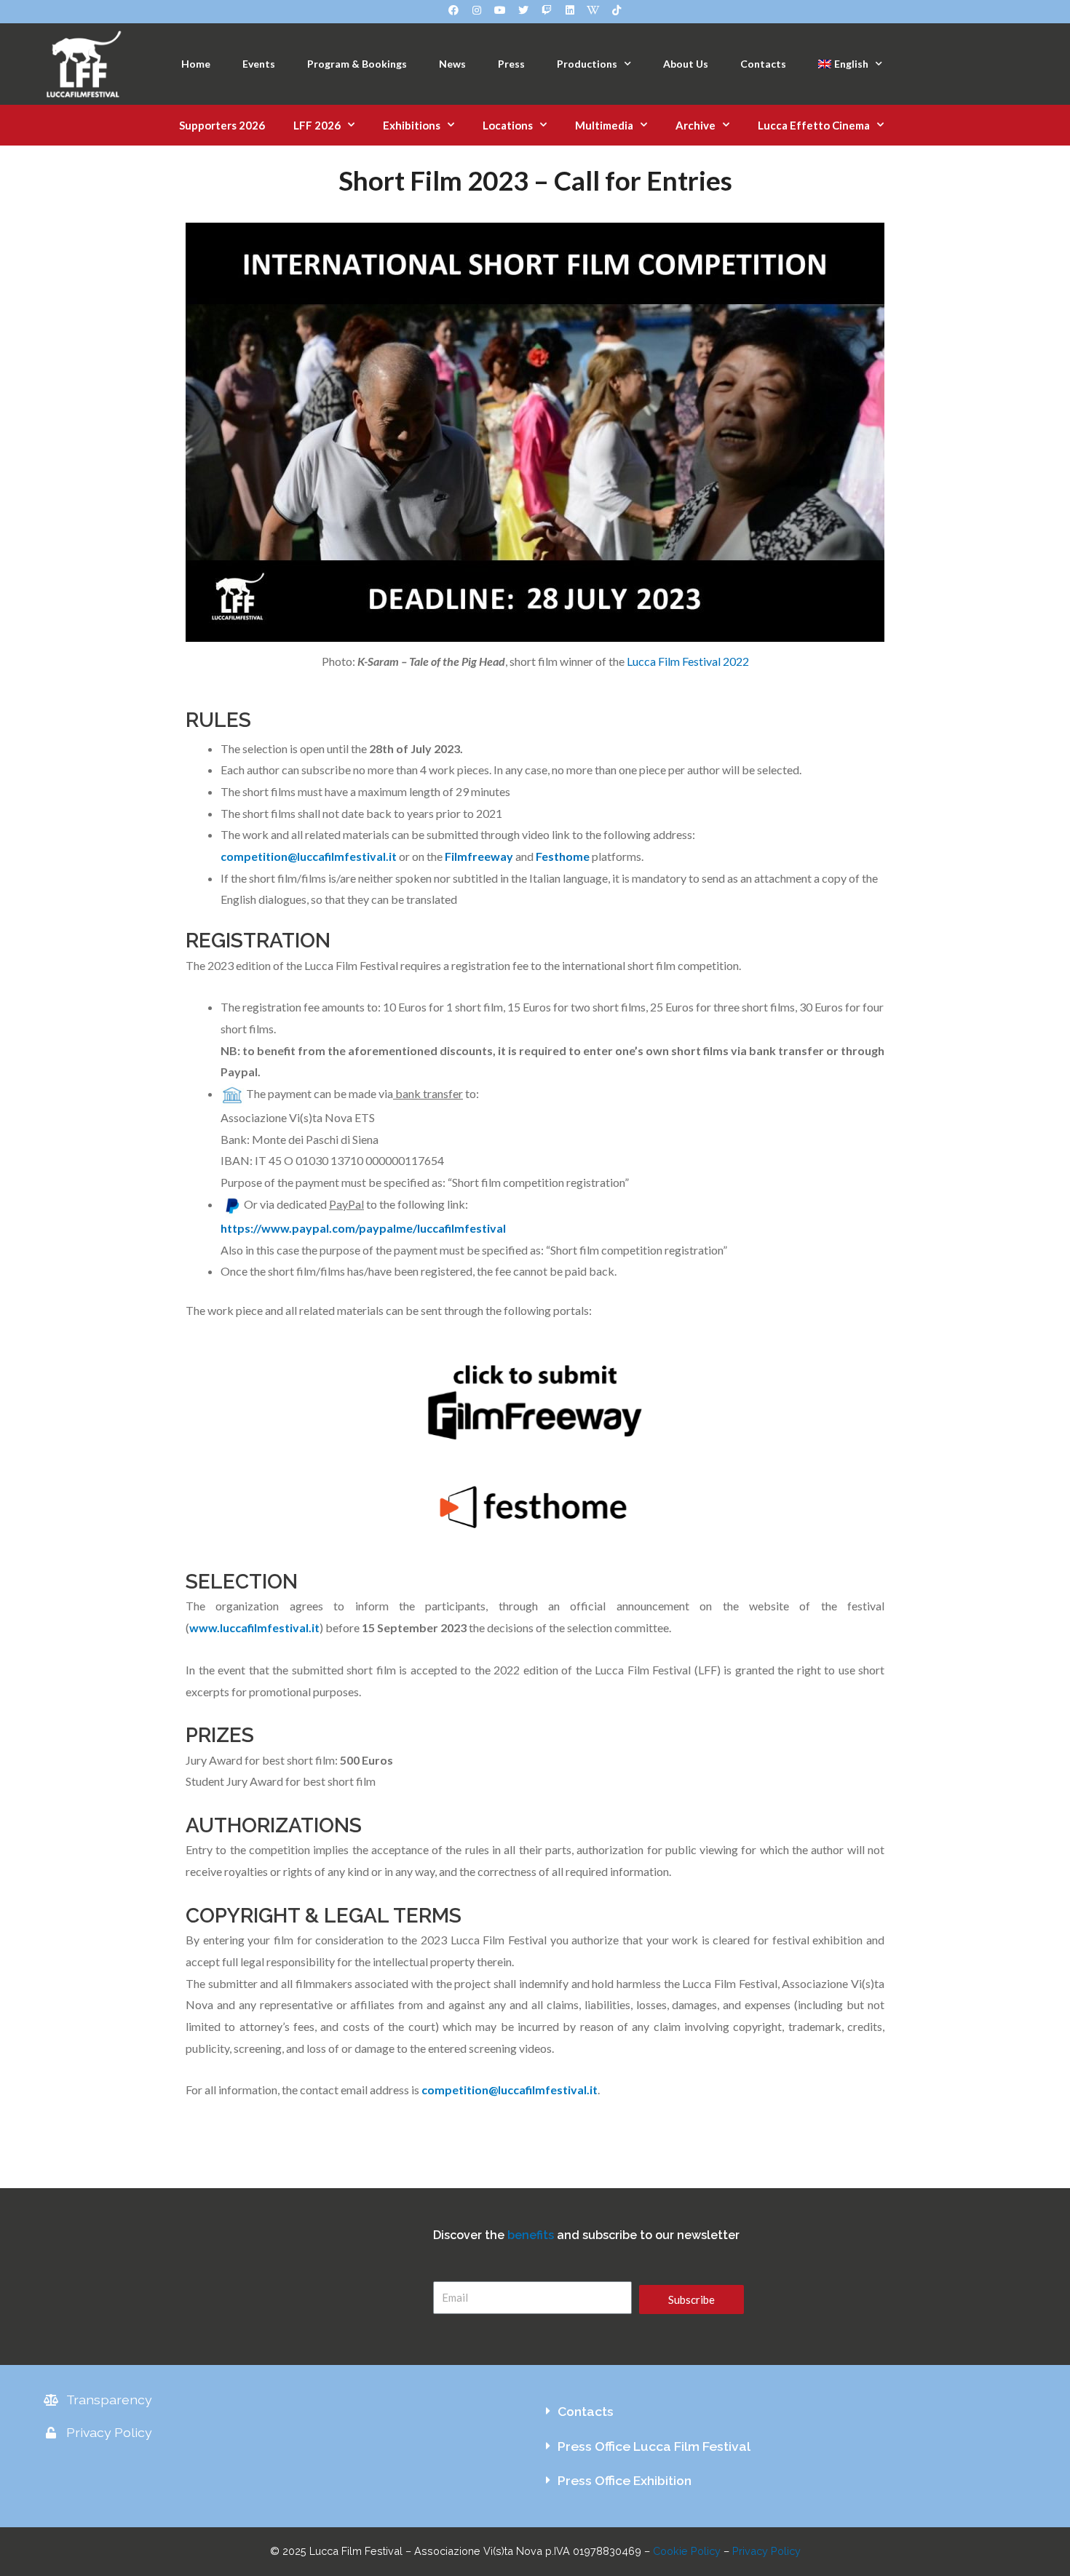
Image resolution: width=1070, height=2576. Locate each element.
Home (196, 64)
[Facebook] (453, 10)
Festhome (563, 856)
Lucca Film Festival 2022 (688, 661)
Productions (587, 64)
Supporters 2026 (222, 125)
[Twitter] (523, 10)
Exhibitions (412, 125)
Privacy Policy (766, 2551)
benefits (531, 2235)
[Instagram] (477, 10)
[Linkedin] (570, 10)
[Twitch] (547, 10)
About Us (686, 64)
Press (511, 64)
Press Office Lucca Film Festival (654, 2446)
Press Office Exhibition (625, 2480)
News (452, 64)
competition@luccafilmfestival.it (309, 856)
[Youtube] (500, 10)
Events (259, 64)
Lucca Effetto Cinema (814, 125)
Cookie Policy (687, 2551)
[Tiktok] (617, 10)
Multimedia (604, 125)
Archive (695, 125)
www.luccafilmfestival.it (254, 1627)
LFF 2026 (317, 125)
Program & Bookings (357, 64)
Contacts (763, 64)
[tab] (781, 2412)
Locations (508, 125)
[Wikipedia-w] (593, 10)
